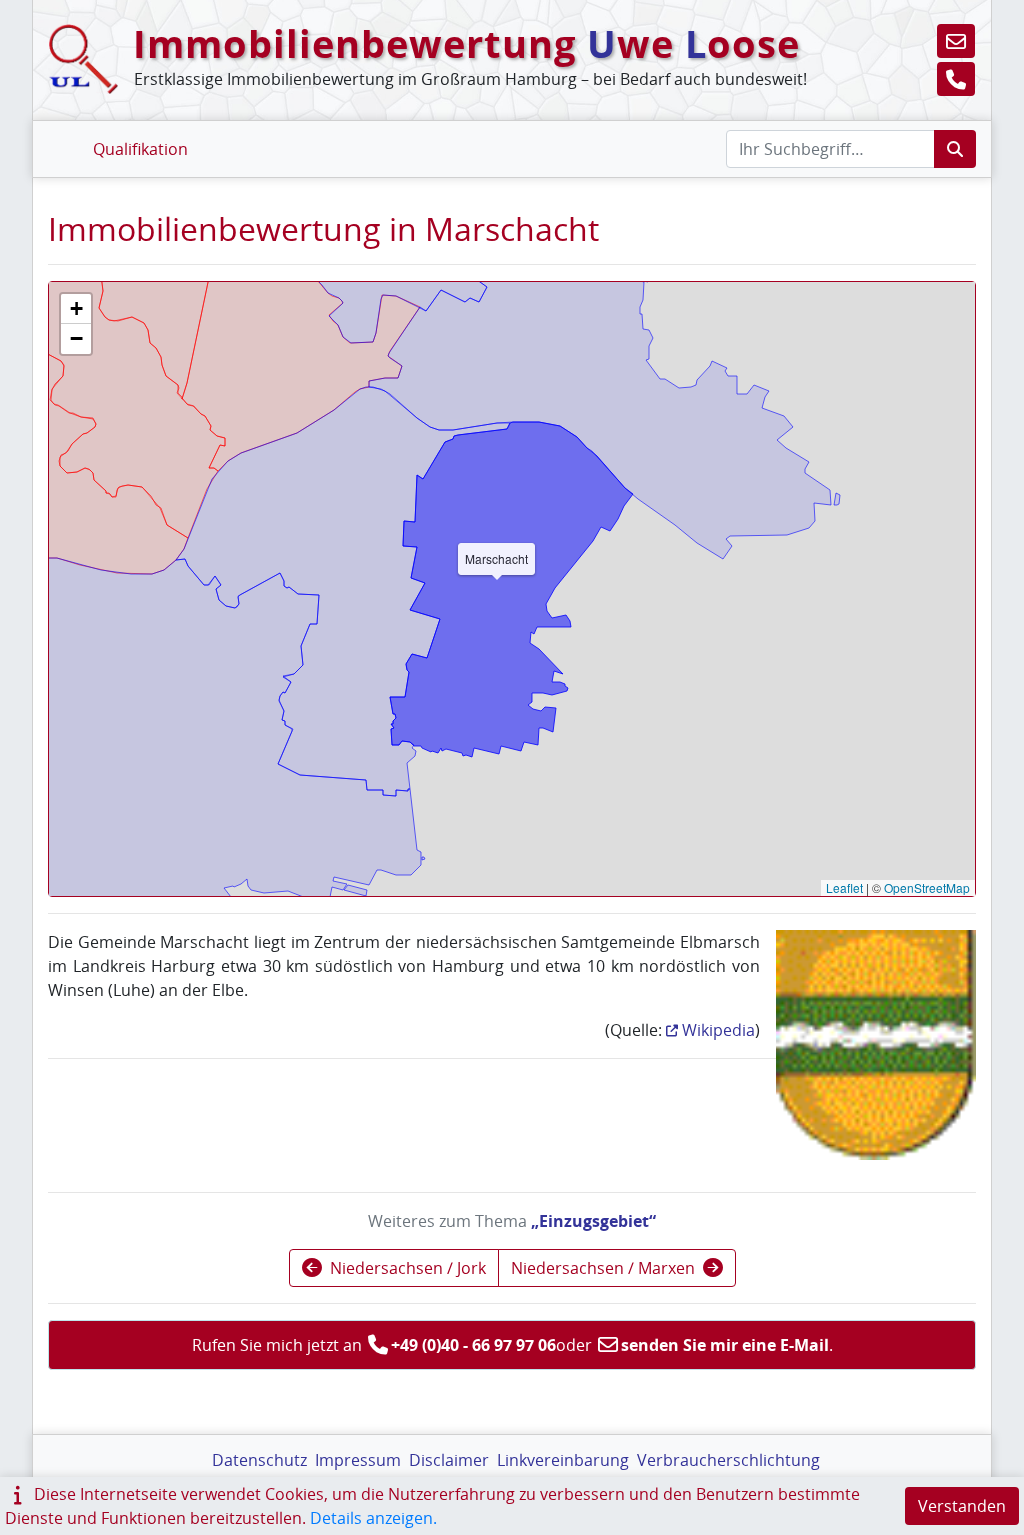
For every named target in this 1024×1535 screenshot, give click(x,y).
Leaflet (844, 887)
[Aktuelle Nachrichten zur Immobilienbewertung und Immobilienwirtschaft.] (213, 137)
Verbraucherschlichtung (728, 1460)
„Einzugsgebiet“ (593, 1221)
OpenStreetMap (927, 887)
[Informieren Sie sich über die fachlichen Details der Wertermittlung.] (200, 137)
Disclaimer (449, 1460)
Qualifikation (140, 149)
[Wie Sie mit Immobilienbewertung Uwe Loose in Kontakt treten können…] (226, 137)
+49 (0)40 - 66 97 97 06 (473, 1345)
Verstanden (962, 1506)
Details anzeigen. (373, 1518)
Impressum (358, 1460)
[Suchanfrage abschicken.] (955, 149)
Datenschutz (259, 1460)
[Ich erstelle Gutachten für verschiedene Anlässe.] (54, 137)
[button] (956, 41)
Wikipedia (718, 1030)
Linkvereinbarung (563, 1460)
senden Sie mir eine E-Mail (725, 1345)
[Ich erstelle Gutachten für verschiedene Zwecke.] (67, 137)
